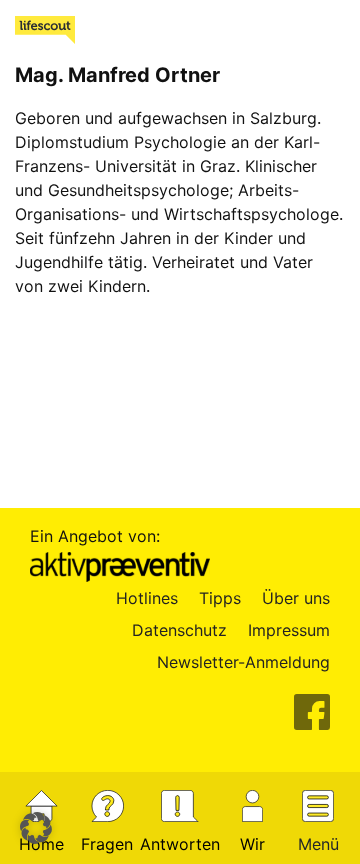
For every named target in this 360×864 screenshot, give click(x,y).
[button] (36, 828)
